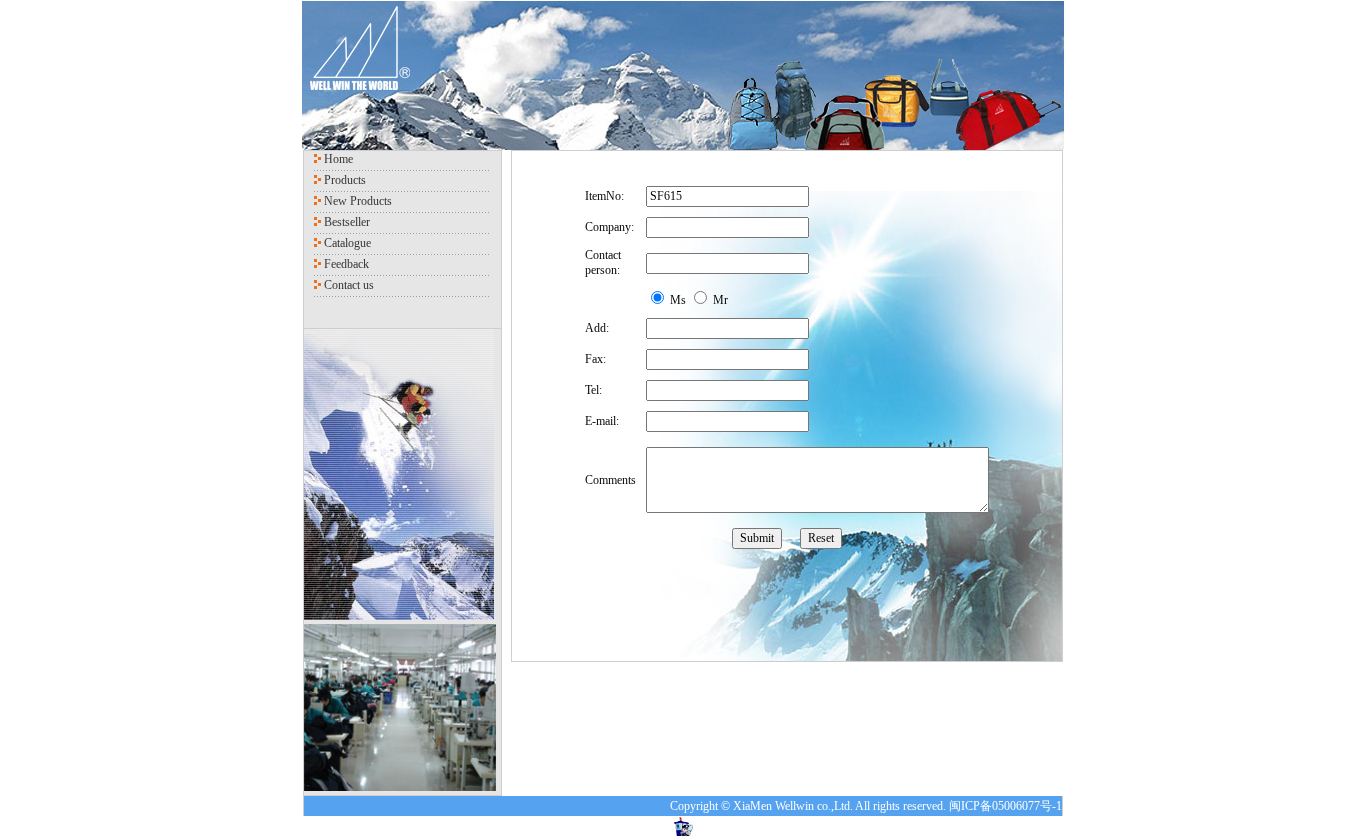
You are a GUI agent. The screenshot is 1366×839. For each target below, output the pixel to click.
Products (345, 180)
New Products (358, 201)
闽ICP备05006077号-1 (1005, 806)
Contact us (349, 285)
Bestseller (347, 222)
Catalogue (347, 243)
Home (338, 159)
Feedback (346, 264)
